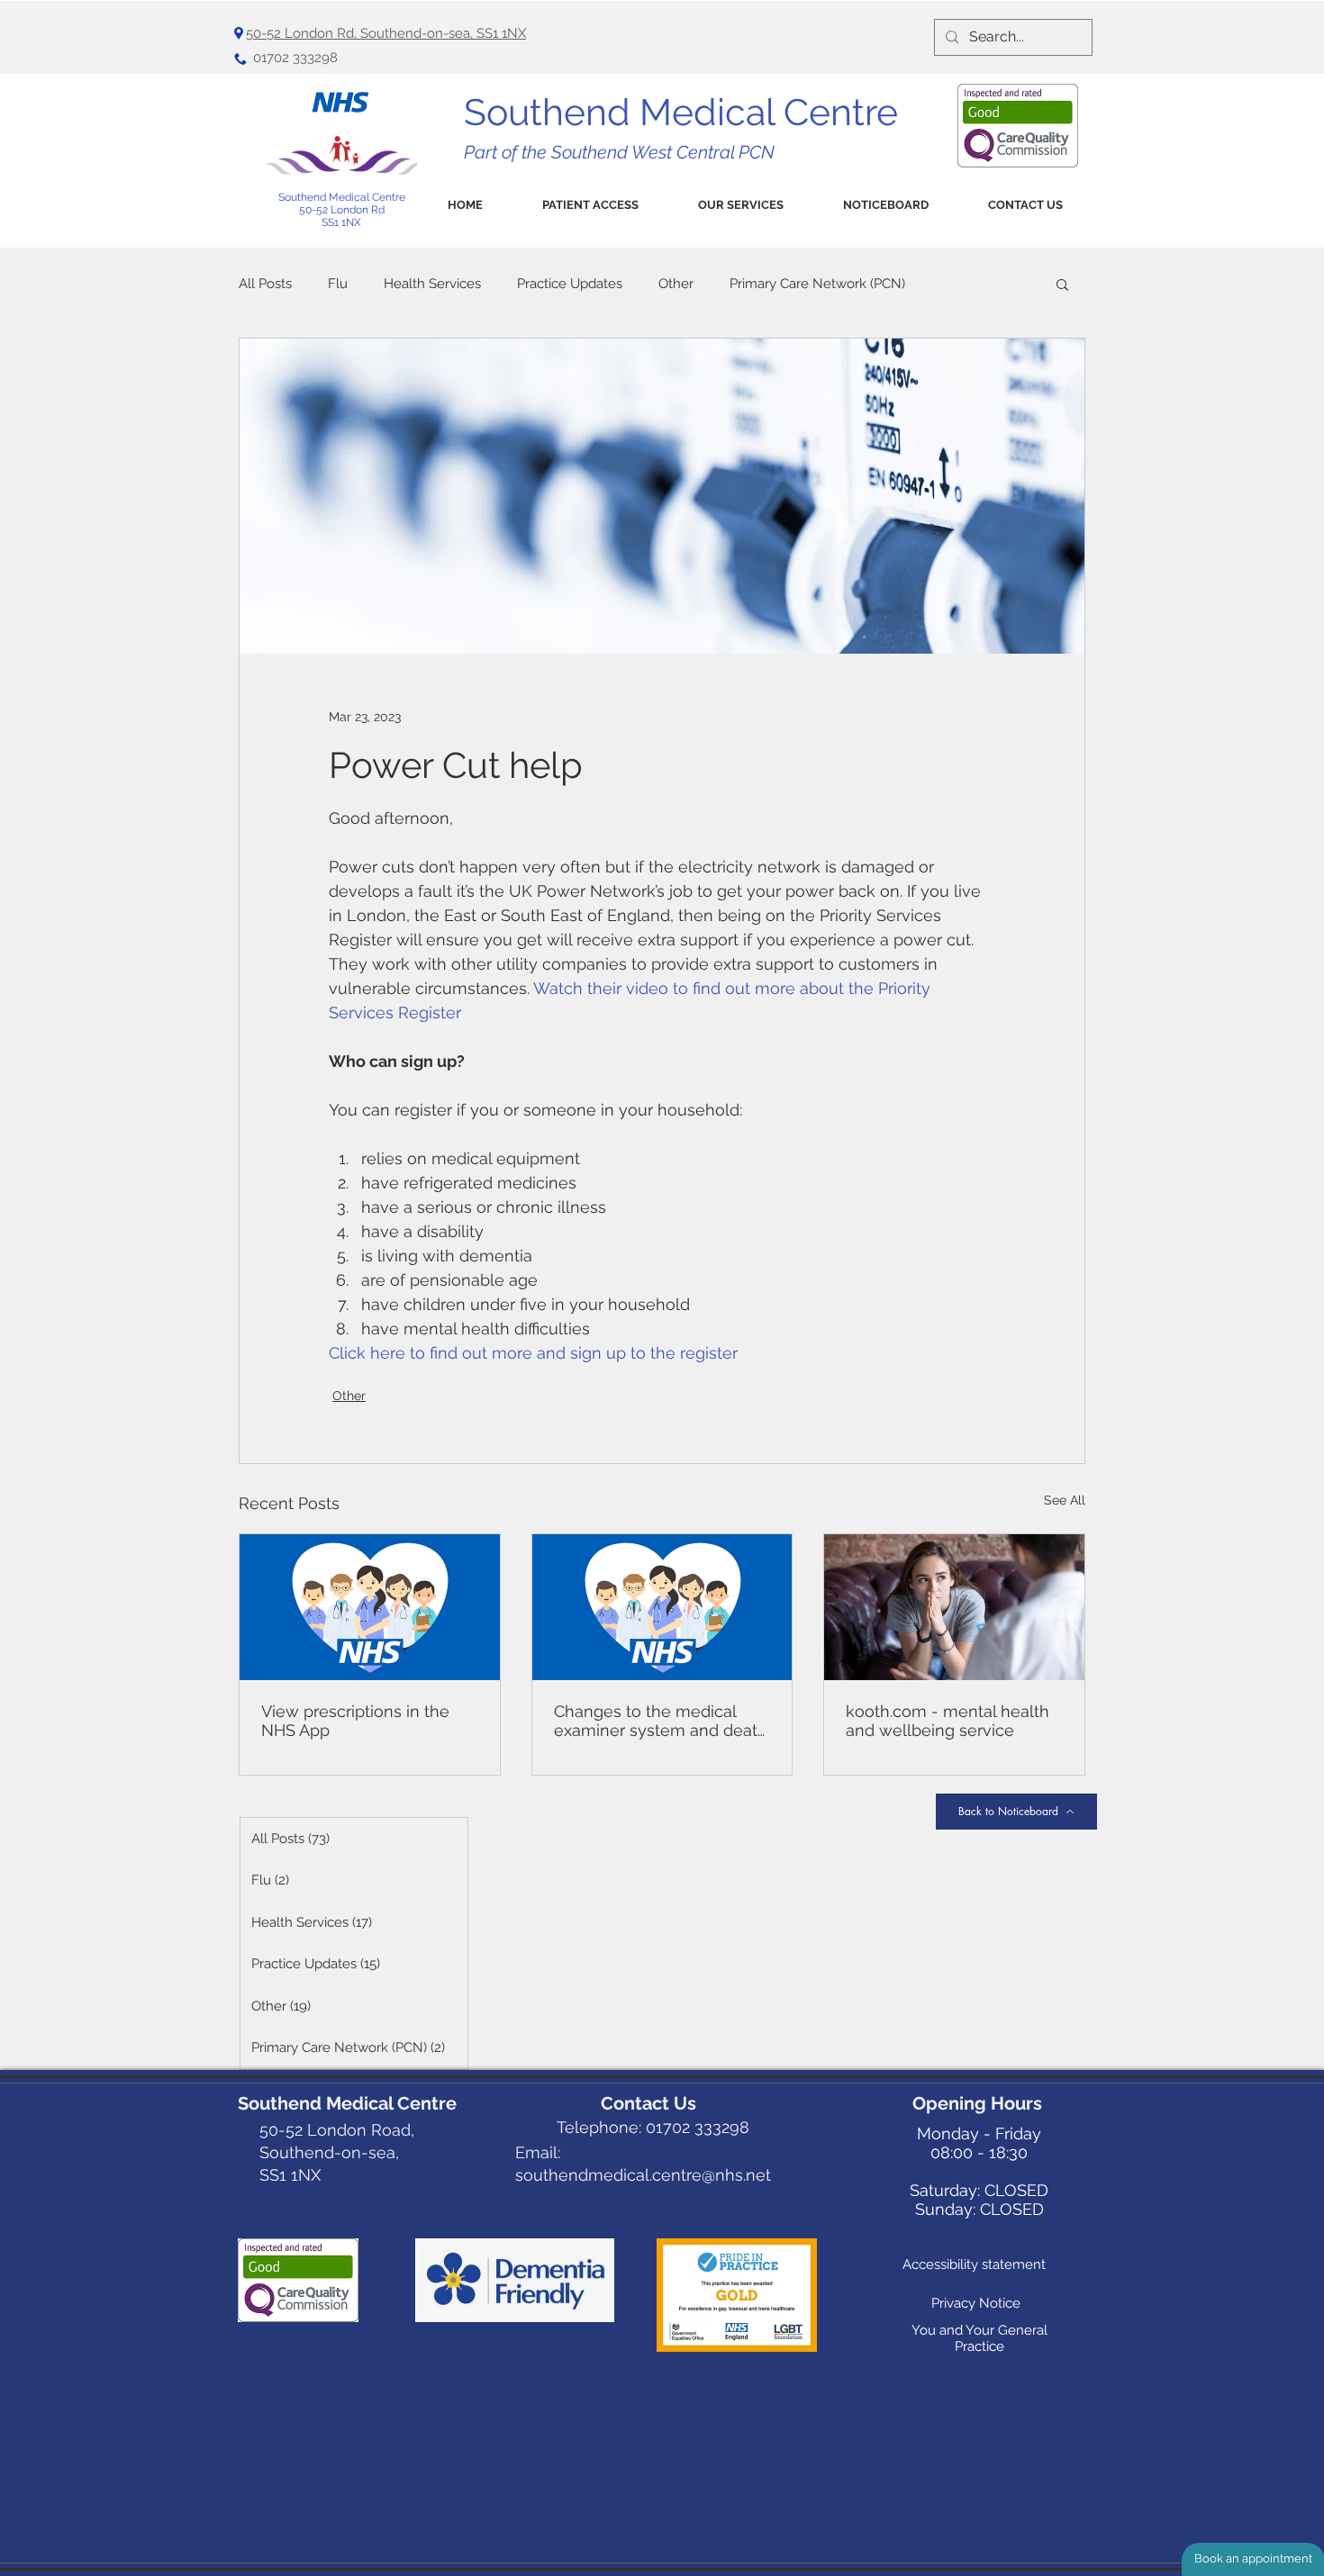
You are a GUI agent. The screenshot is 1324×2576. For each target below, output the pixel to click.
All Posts (265, 284)
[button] (590, 205)
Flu (338, 284)
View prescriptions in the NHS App (355, 1721)
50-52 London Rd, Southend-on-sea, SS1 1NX (386, 33)
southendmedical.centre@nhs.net (643, 2175)
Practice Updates (570, 284)
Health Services (432, 284)
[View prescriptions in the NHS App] (370, 1607)
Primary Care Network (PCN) (817, 284)
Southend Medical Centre (342, 197)
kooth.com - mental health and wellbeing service (948, 1721)
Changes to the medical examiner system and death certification (661, 1721)
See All (1065, 1500)
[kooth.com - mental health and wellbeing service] (954, 1607)
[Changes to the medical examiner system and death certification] (662, 1607)
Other (676, 284)
